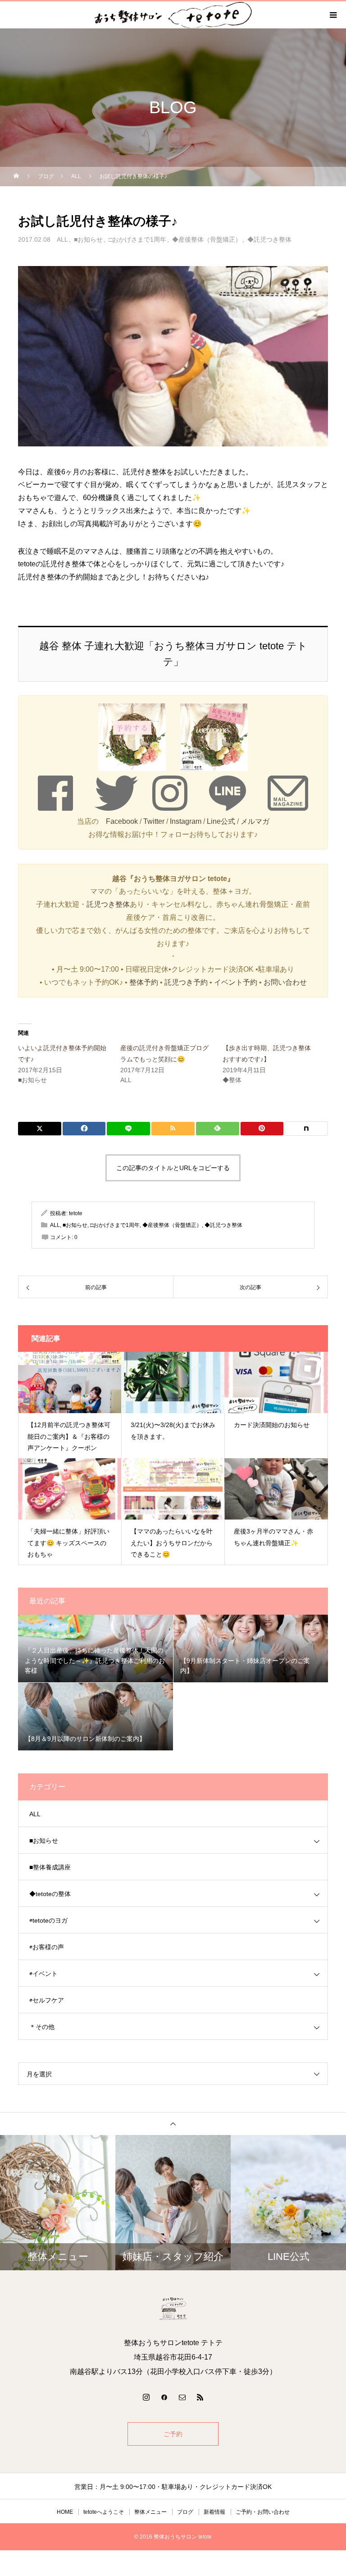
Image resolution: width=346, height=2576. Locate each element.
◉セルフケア (47, 2000)
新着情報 (214, 2512)
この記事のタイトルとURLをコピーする (173, 1168)
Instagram (186, 821)
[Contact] (182, 2397)
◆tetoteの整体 (50, 1894)
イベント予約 (236, 982)
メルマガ (255, 821)
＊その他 (42, 2027)
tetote (76, 1213)
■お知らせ (88, 239)
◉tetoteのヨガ (48, 1920)
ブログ (185, 2512)
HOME (65, 2512)
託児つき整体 (108, 904)
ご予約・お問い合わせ (263, 2512)
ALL (62, 239)
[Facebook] (164, 2397)
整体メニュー (150, 2512)
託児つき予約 (186, 982)
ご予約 (173, 2434)
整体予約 (144, 982)
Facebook (122, 821)
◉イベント (43, 1974)
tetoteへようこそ (104, 2512)
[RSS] (200, 2397)
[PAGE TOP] (173, 2124)
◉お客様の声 (47, 1947)
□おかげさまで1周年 (137, 239)
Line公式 (221, 821)
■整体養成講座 (50, 1867)
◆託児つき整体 (269, 239)
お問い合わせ (285, 982)
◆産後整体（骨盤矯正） (207, 239)
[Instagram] (146, 2397)
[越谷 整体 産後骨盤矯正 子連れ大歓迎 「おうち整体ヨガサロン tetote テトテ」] (173, 2309)
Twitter (154, 821)
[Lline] (128, 1129)
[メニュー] (332, 15)
